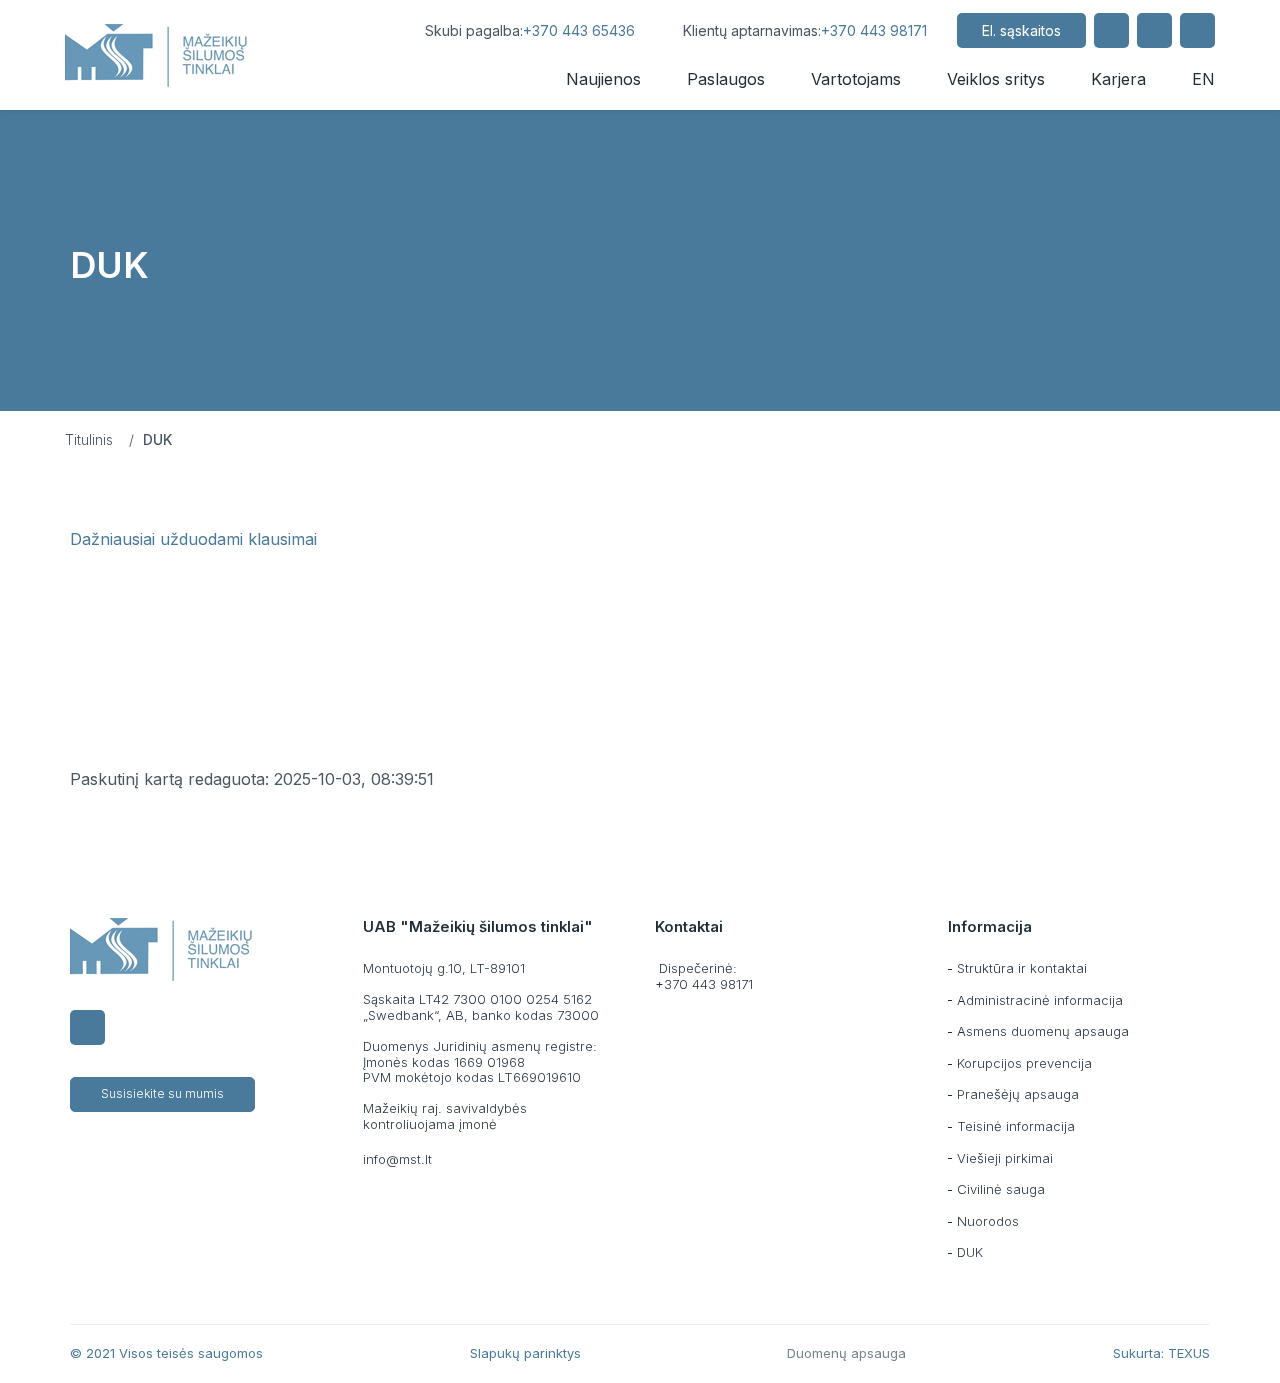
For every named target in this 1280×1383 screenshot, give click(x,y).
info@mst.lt (397, 1159)
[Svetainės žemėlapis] (1154, 30)
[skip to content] (376, 30)
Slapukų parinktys (525, 1353)
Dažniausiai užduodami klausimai (193, 539)
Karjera (1118, 79)
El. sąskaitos (1021, 30)
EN (1203, 79)
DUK (970, 1252)
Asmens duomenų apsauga (1043, 1031)
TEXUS (1189, 1353)
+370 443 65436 (579, 30)
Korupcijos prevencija (1024, 1063)
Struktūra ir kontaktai (1022, 968)
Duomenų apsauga (846, 1353)
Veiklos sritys (996, 79)
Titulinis (89, 439)
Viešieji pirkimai (1005, 1158)
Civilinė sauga (1001, 1189)
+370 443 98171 (874, 30)
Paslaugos (726, 79)
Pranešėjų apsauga (1018, 1094)
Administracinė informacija (1040, 1000)
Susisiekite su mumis (162, 1093)
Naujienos (603, 79)
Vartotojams (856, 79)
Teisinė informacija (1016, 1126)
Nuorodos (988, 1221)
